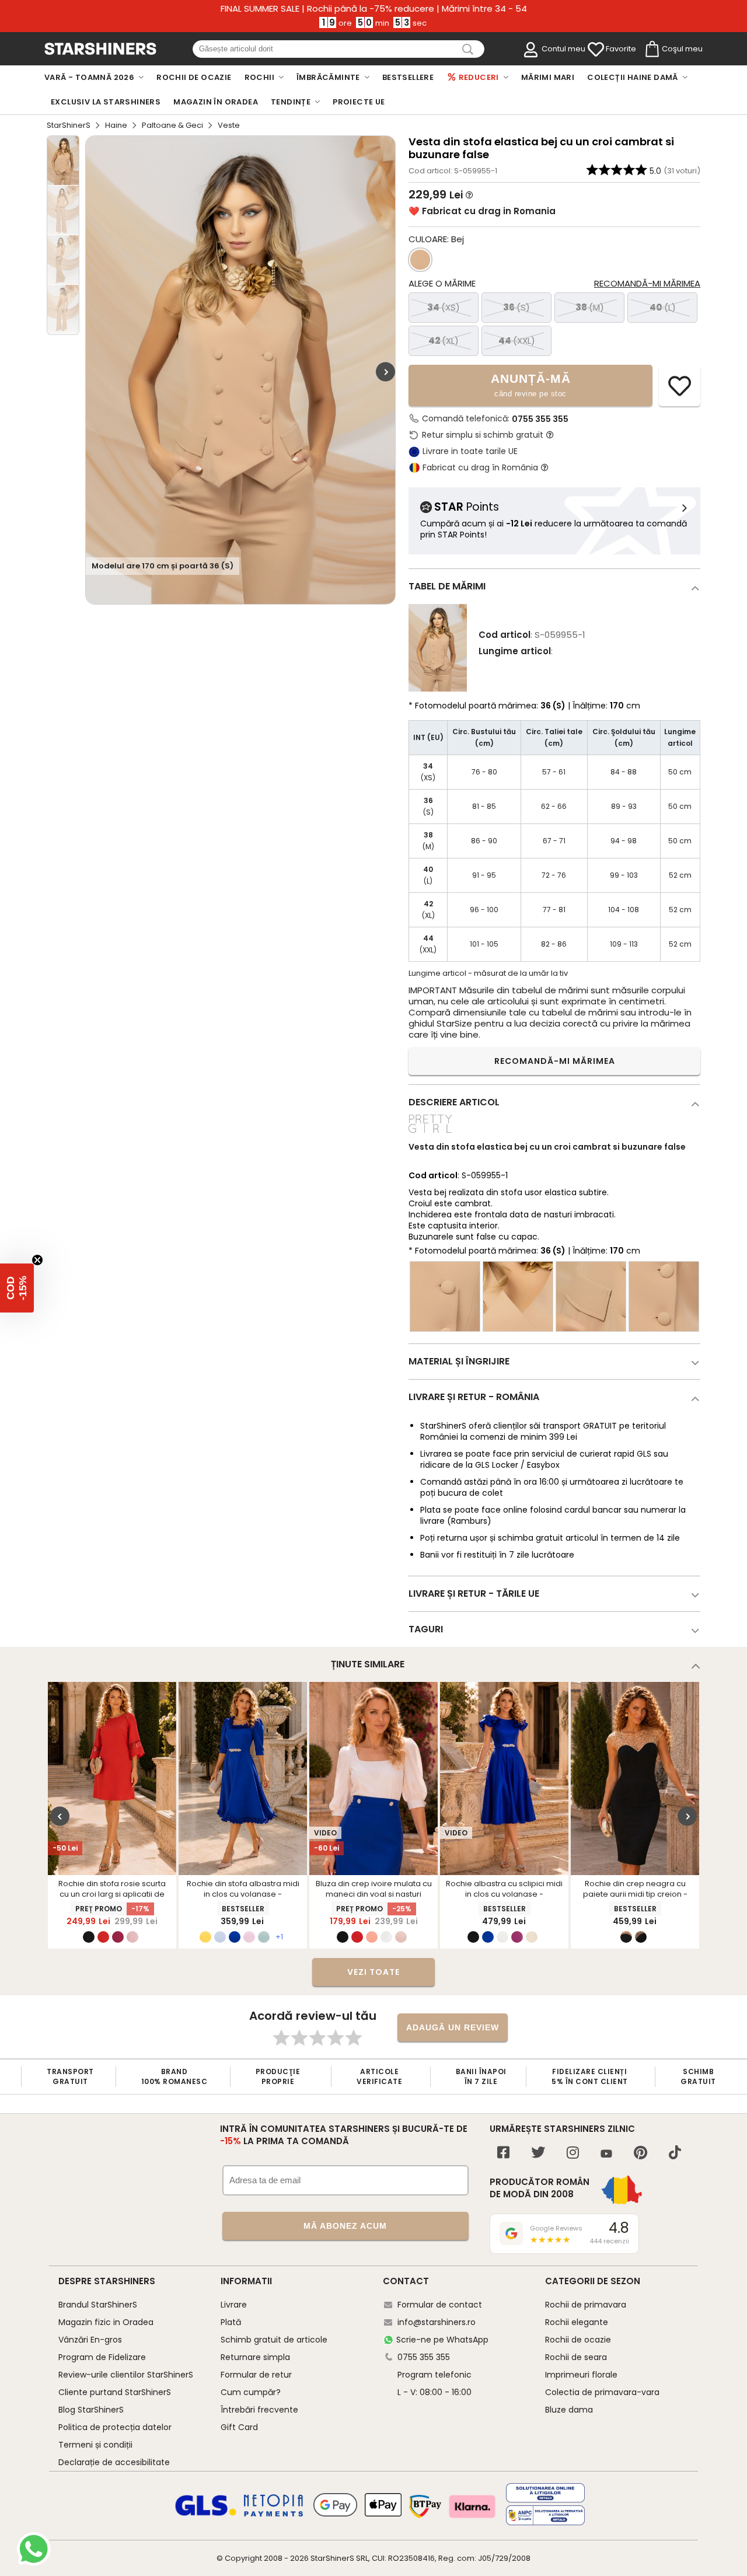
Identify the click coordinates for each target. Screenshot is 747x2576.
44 (517, 341)
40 (663, 307)
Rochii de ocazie (578, 2340)
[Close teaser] (37, 1260)
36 (516, 307)
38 (590, 307)
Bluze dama (569, 2410)
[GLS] (206, 2514)
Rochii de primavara (586, 2305)
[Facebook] (503, 2154)
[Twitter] (538, 2154)
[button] (17, 1288)
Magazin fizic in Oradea (106, 2322)
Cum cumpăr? (251, 2392)
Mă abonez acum (345, 2226)
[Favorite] (596, 50)
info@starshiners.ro (437, 2322)
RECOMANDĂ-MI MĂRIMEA (555, 1061)
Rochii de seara (576, 2357)
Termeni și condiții (95, 2445)
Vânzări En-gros (90, 2340)
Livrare (234, 2305)
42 (444, 341)
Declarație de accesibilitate (114, 2462)
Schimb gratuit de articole (274, 2340)
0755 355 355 (540, 419)
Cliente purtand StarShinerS (115, 2392)
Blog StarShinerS (91, 2410)
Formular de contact (440, 2305)
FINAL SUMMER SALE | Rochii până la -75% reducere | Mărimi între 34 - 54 (374, 9)
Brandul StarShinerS (98, 2305)
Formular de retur (256, 2375)
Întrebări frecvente (259, 2410)
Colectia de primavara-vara (602, 2392)
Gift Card (239, 2427)
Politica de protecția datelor (115, 2427)
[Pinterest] (640, 2154)
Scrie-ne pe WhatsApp (442, 2340)
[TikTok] (675, 2154)
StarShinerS (69, 125)
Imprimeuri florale (581, 2375)
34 (444, 307)
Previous (60, 1816)
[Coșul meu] (651, 50)
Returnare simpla (255, 2357)
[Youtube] (606, 2154)
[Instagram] (573, 2154)
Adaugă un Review (453, 2027)
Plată (231, 2322)
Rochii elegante (577, 2322)
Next (385, 371)
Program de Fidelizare (102, 2357)
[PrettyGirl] (430, 1134)
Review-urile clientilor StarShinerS (126, 2375)
